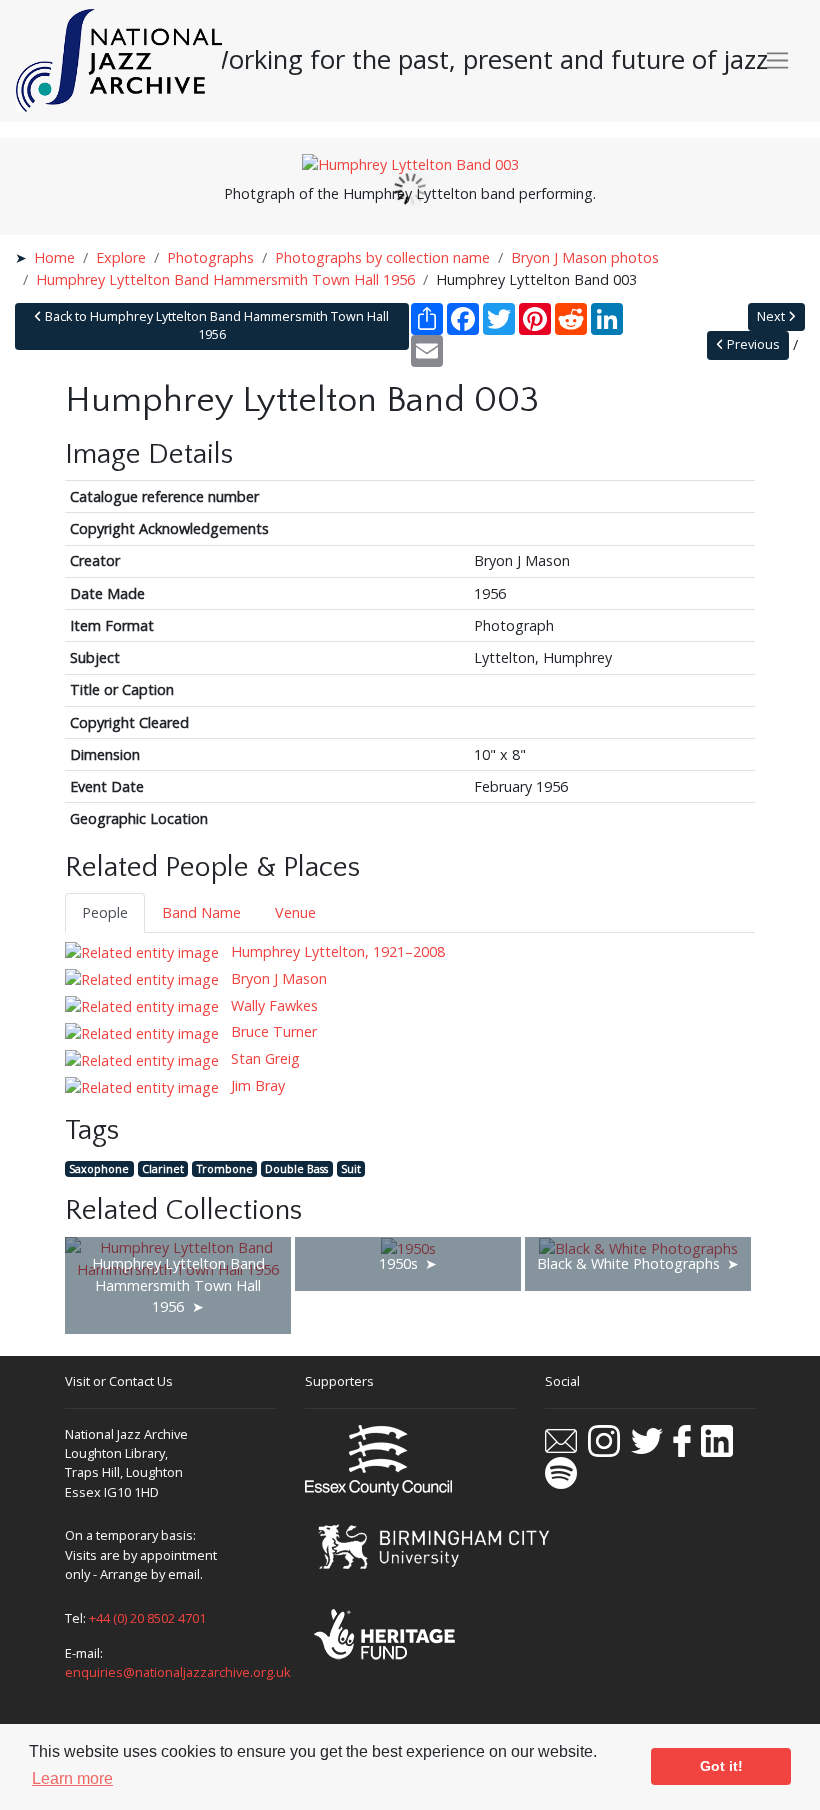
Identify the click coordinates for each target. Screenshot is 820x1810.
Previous (752, 344)
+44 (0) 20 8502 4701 (147, 1618)
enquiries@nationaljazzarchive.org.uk (178, 1672)
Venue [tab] (295, 912)
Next (772, 316)
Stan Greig (263, 1058)
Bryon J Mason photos (585, 257)
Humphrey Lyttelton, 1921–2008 (336, 951)
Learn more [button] (72, 1778)
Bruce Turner (272, 1031)
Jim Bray (256, 1085)
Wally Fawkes (272, 1005)
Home (54, 257)
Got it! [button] (721, 1766)
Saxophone (99, 1168)
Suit (351, 1168)
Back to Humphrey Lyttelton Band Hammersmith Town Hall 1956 (215, 326)
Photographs (210, 257)
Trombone (225, 1168)
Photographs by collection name (382, 257)
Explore (121, 257)
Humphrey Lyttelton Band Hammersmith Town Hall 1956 (225, 279)
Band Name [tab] (201, 912)
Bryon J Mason (277, 978)
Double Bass (296, 1168)
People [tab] (105, 912)
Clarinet (163, 1168)
